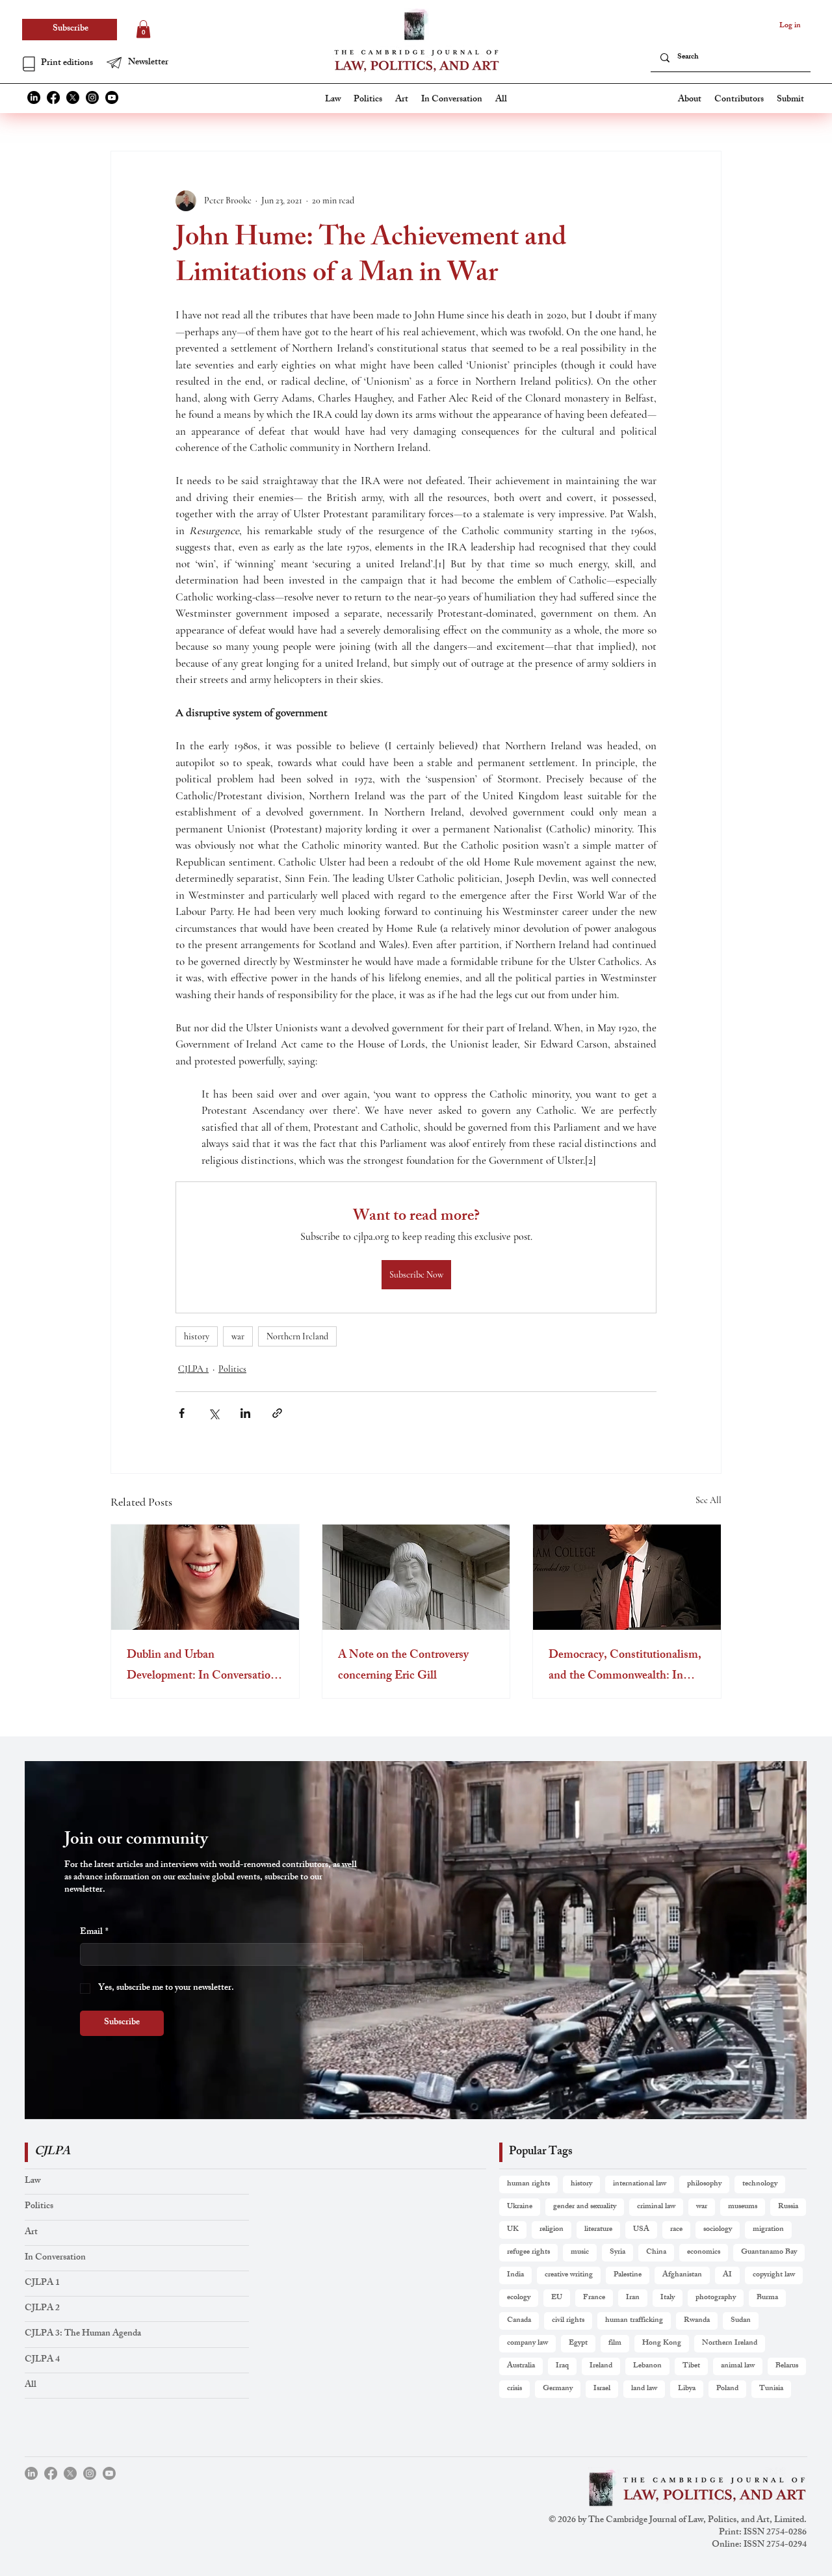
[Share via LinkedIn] (245, 1413)
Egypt (578, 2343)
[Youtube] (112, 97)
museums (743, 2207)
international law (640, 2184)
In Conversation (55, 2258)
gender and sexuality (585, 2207)
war (238, 1336)
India (515, 2275)
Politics (232, 1369)
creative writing (569, 2275)
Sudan (741, 2321)
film (615, 2343)
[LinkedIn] (34, 97)
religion (552, 2230)
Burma (767, 2298)
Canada (519, 2321)
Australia (521, 2366)
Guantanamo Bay (769, 2252)
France (594, 2298)
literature (598, 2230)
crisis (514, 2389)
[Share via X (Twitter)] (214, 1413)
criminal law (656, 2207)
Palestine (628, 2275)
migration (768, 2230)
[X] (73, 97)
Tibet (691, 2366)
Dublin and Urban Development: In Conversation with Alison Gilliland (202, 1666)
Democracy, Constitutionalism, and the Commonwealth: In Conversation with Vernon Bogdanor (625, 1666)
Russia (788, 2207)
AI (727, 2275)
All (31, 2385)
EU (557, 2298)
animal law (738, 2366)
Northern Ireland (297, 1336)
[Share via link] (277, 1413)
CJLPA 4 (42, 2360)
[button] (147, 63)
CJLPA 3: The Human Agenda (83, 2334)
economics (704, 2252)
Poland (727, 2389)
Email (94, 1932)
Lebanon (647, 2366)
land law (644, 2389)
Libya (687, 2389)
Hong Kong (662, 2343)
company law (527, 2343)
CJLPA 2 (42, 2309)
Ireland (601, 2366)
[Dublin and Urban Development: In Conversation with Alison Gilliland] (205, 1577)
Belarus (787, 2366)
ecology (519, 2298)
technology (760, 2184)
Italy (668, 2298)
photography (716, 2298)
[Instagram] (92, 97)
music (580, 2252)
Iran (633, 2298)
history (197, 1336)
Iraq (562, 2366)
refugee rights (528, 2252)
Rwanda (697, 2321)
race (676, 2230)
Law (32, 2181)
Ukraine (520, 2207)
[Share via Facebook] (182, 1413)
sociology (718, 2230)
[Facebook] (53, 97)
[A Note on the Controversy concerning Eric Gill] (416, 1577)
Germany (558, 2389)
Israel (602, 2389)
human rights (528, 2184)
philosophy (704, 2184)
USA (641, 2230)
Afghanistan (682, 2275)
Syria (617, 2252)
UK (513, 2230)
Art (31, 2233)
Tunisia (771, 2389)
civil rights (568, 2321)
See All (708, 1500)
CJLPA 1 (193, 1369)
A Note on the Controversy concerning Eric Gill (403, 1666)
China (656, 2252)
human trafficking (634, 2321)
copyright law (774, 2275)
